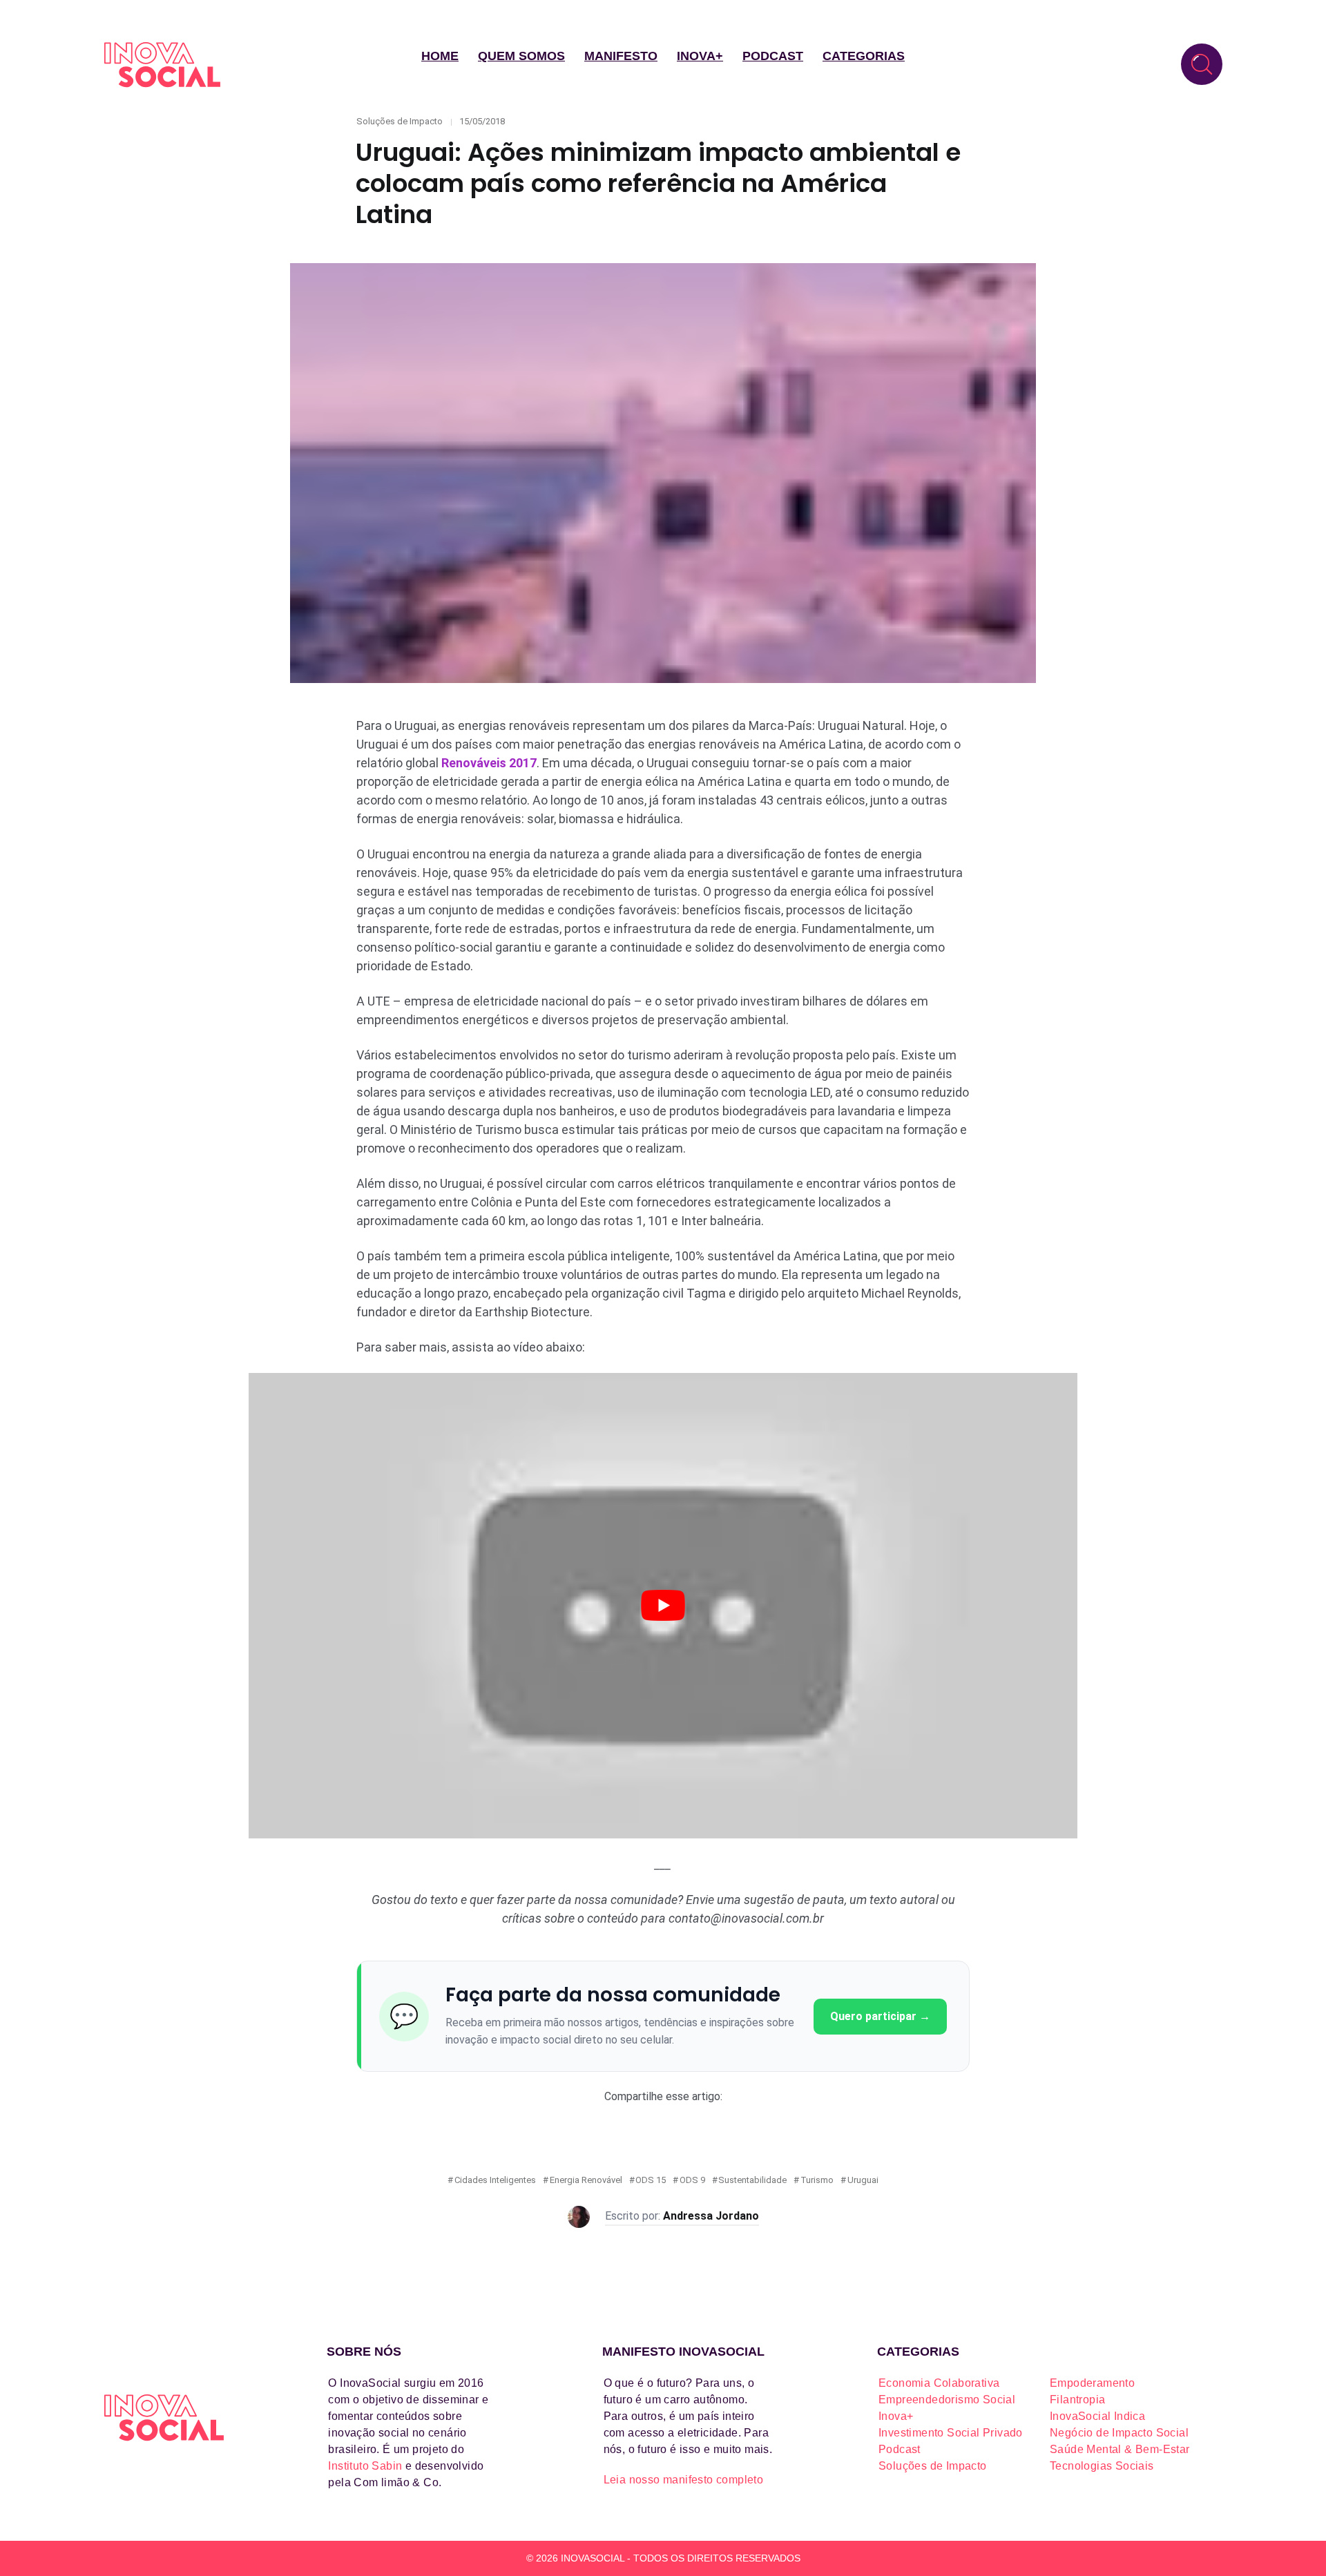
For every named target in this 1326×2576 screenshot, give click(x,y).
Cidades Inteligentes (495, 2180)
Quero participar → (880, 2016)
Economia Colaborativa (939, 2383)
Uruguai (863, 2180)
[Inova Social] (162, 65)
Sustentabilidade (752, 2180)
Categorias (864, 56)
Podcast (773, 56)
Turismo (817, 2180)
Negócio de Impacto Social (1119, 2433)
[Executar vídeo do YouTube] (663, 1606)
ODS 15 (651, 2180)
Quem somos (521, 56)
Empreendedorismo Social (947, 2400)
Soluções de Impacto (400, 121)
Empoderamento (1092, 2383)
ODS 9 (692, 2180)
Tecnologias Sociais (1102, 2466)
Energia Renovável (586, 2180)
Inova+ (700, 56)
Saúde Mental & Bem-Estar (1120, 2449)
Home (440, 56)
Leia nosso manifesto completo (684, 2480)
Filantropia (1077, 2400)
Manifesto (621, 56)
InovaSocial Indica (1097, 2416)
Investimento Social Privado (951, 2433)
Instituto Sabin (365, 2466)
